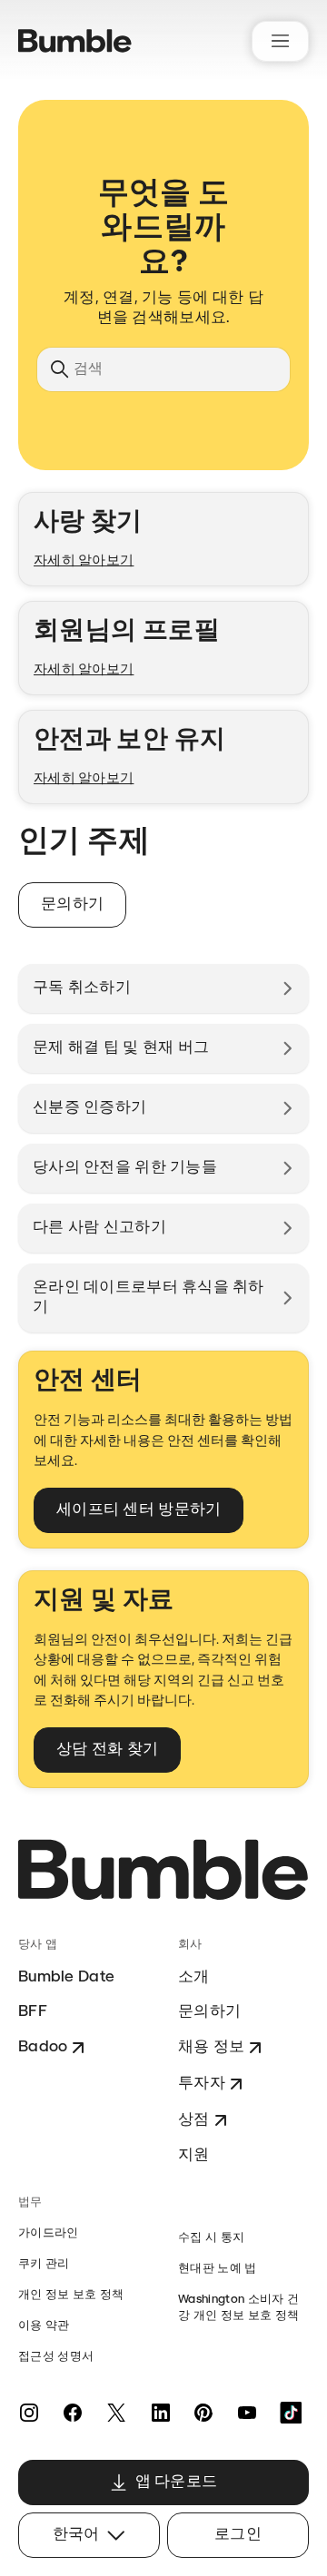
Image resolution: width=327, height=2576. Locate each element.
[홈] (75, 41)
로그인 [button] (238, 2535)
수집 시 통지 (211, 2238)
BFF (33, 2012)
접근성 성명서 (56, 2357)
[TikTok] (291, 2413)
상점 (194, 2120)
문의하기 (209, 2012)
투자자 (202, 2084)
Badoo (43, 2047)
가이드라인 (49, 2233)
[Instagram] (29, 2413)
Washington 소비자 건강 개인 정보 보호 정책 (238, 2308)
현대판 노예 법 (218, 2269)
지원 (194, 2155)
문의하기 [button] (72, 905)
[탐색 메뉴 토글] (280, 41)
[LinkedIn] (160, 2413)
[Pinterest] (203, 2413)
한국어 (76, 2535)
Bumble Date (66, 1977)
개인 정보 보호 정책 (71, 2295)
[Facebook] (73, 2413)
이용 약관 (44, 2326)
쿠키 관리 (44, 2264)
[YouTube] (247, 2413)
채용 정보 (211, 2047)
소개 (194, 1977)
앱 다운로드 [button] (177, 2482)
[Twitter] (116, 2413)
